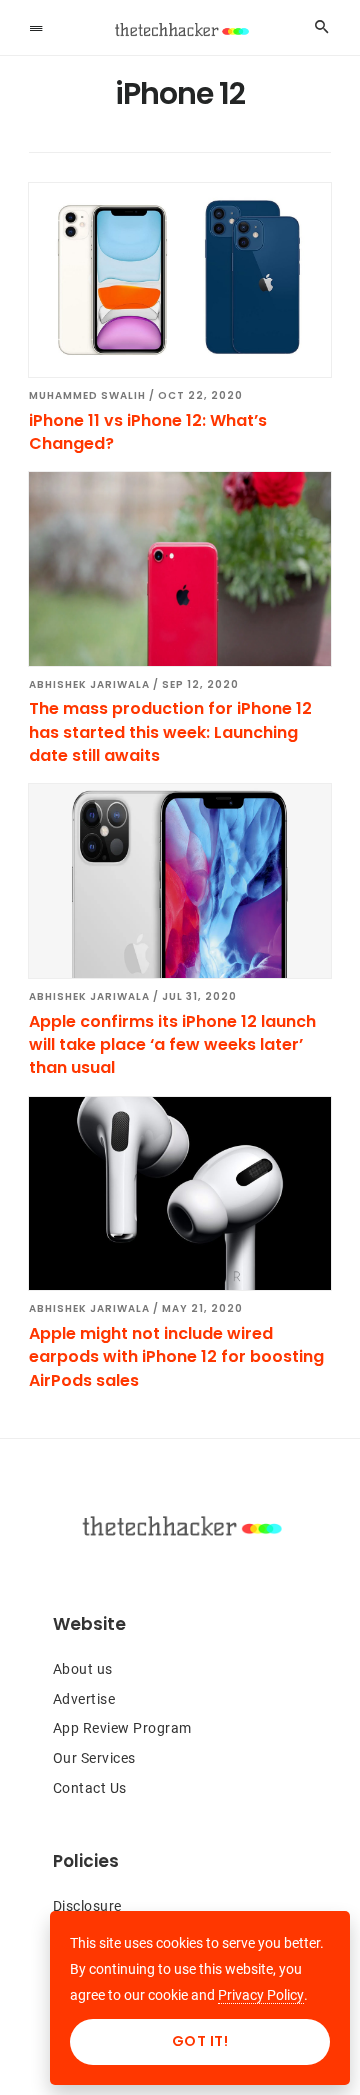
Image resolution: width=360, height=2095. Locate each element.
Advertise (84, 1699)
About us (83, 1669)
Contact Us (90, 1788)
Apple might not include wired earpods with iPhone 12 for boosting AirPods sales (176, 1357)
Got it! (200, 2041)
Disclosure (87, 1906)
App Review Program (122, 1728)
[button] (36, 27)
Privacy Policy (261, 1995)
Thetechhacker (180, 30)
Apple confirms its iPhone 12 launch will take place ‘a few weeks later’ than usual (172, 1045)
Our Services (94, 1758)
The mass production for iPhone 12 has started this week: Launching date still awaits (170, 732)
